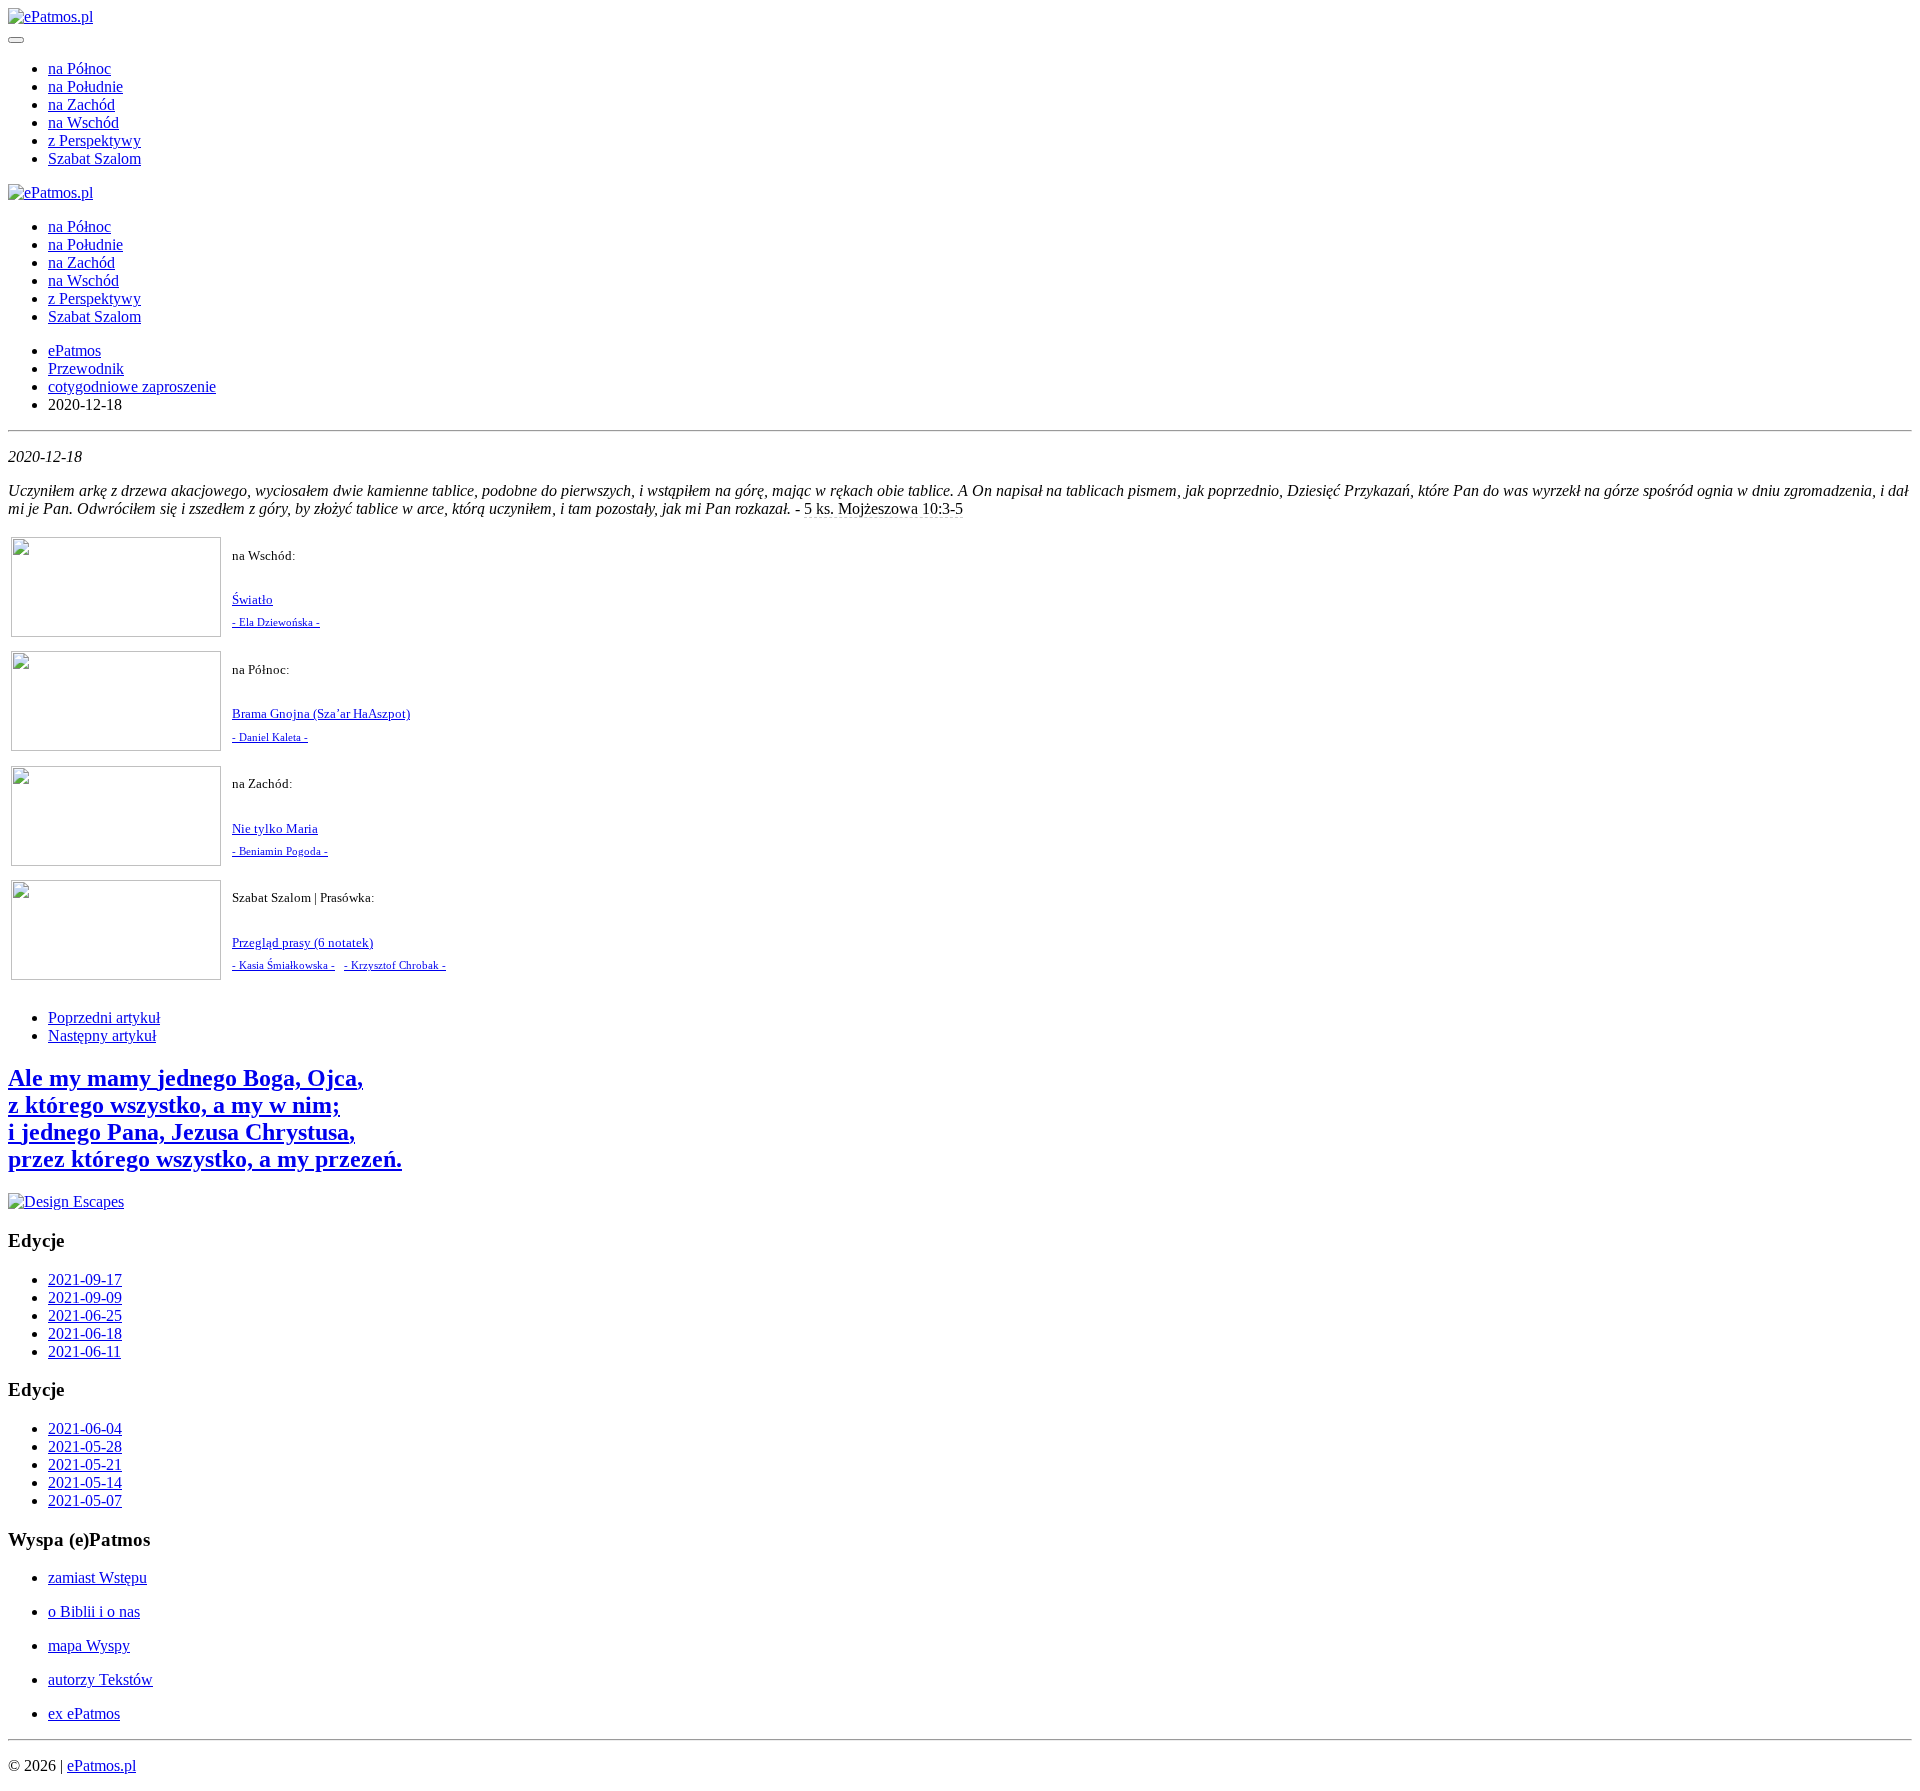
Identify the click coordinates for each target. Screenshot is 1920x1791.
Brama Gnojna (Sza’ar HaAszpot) (321, 713)
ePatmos (74, 350)
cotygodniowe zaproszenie (132, 386)
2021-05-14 (85, 1482)
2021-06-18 (85, 1333)
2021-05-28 (85, 1446)
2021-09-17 (85, 1279)
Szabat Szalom (94, 158)
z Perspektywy (94, 140)
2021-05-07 (85, 1500)
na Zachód (81, 104)
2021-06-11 (84, 1351)
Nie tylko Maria (275, 828)
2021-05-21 (85, 1464)
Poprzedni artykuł (104, 1017)
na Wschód (83, 122)
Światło (252, 599)
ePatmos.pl (101, 1765)
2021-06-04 (85, 1428)
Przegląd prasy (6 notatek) (302, 942)
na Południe (85, 86)
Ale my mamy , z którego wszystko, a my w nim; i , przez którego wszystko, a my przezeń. (205, 1118)
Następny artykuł (102, 1035)
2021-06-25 (85, 1315)
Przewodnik (86, 368)
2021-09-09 (85, 1297)
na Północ (79, 68)
